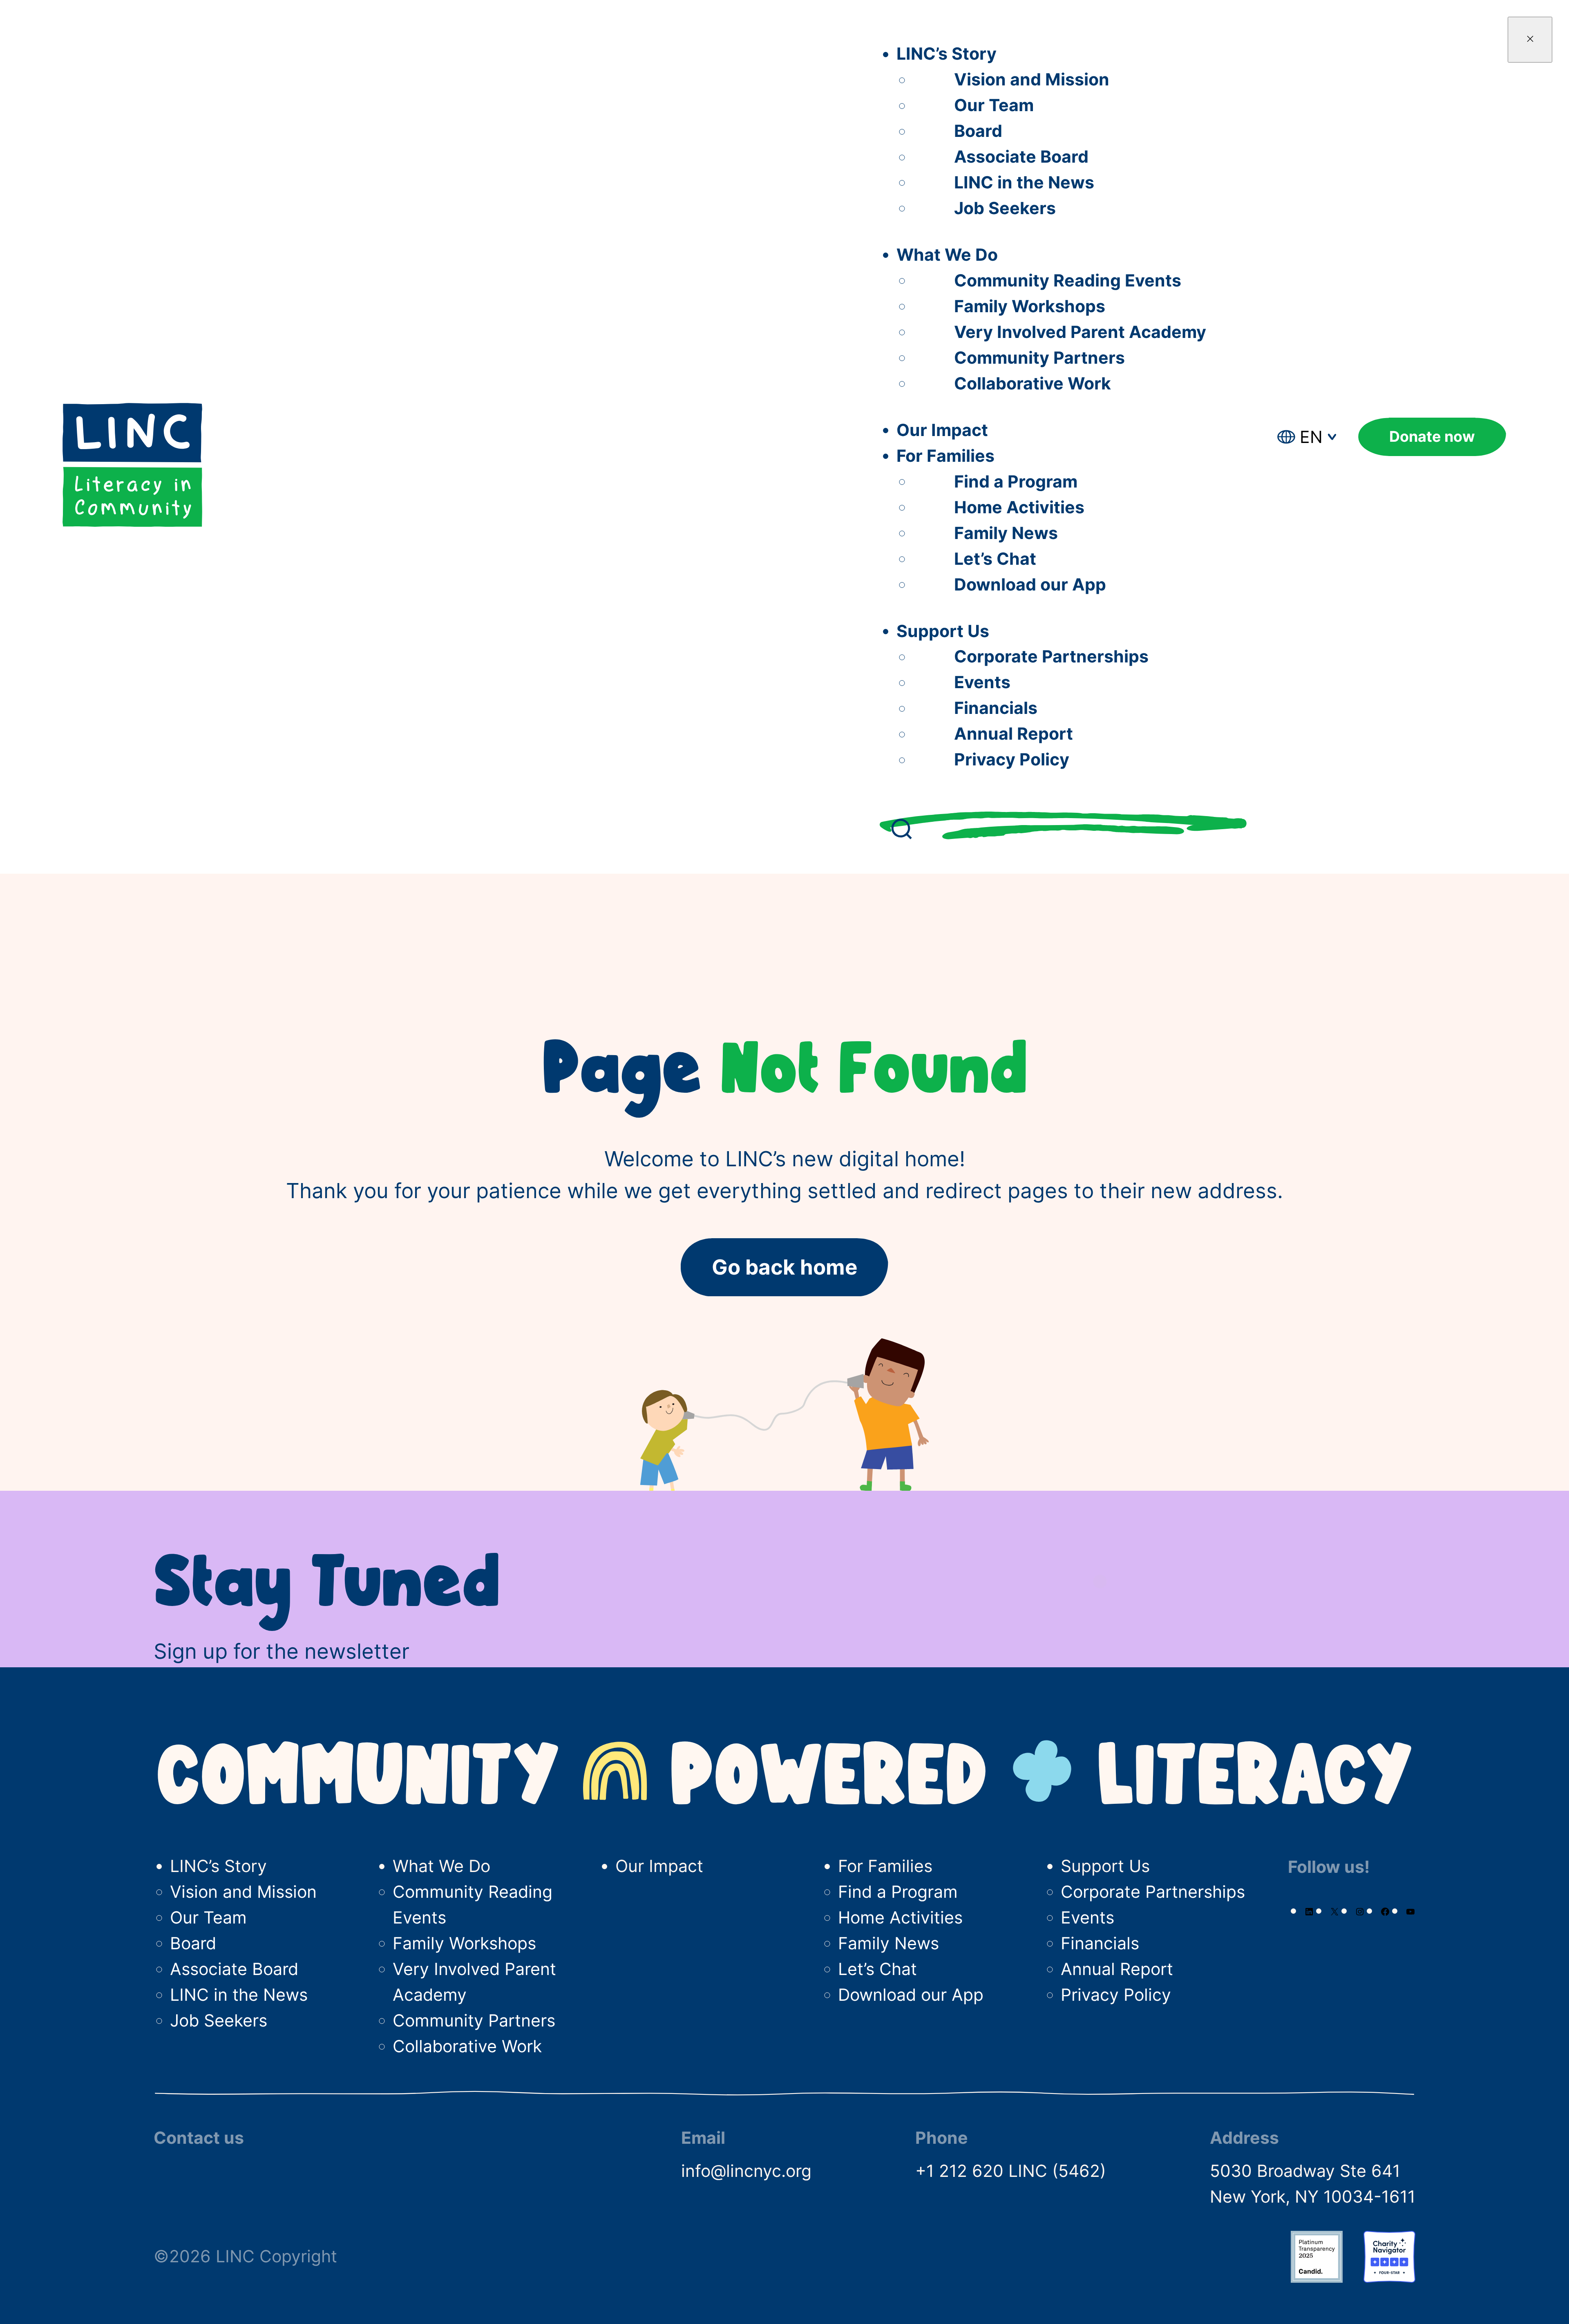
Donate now (1432, 437)
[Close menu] (1530, 40)
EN (1311, 437)
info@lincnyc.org (746, 2171)
